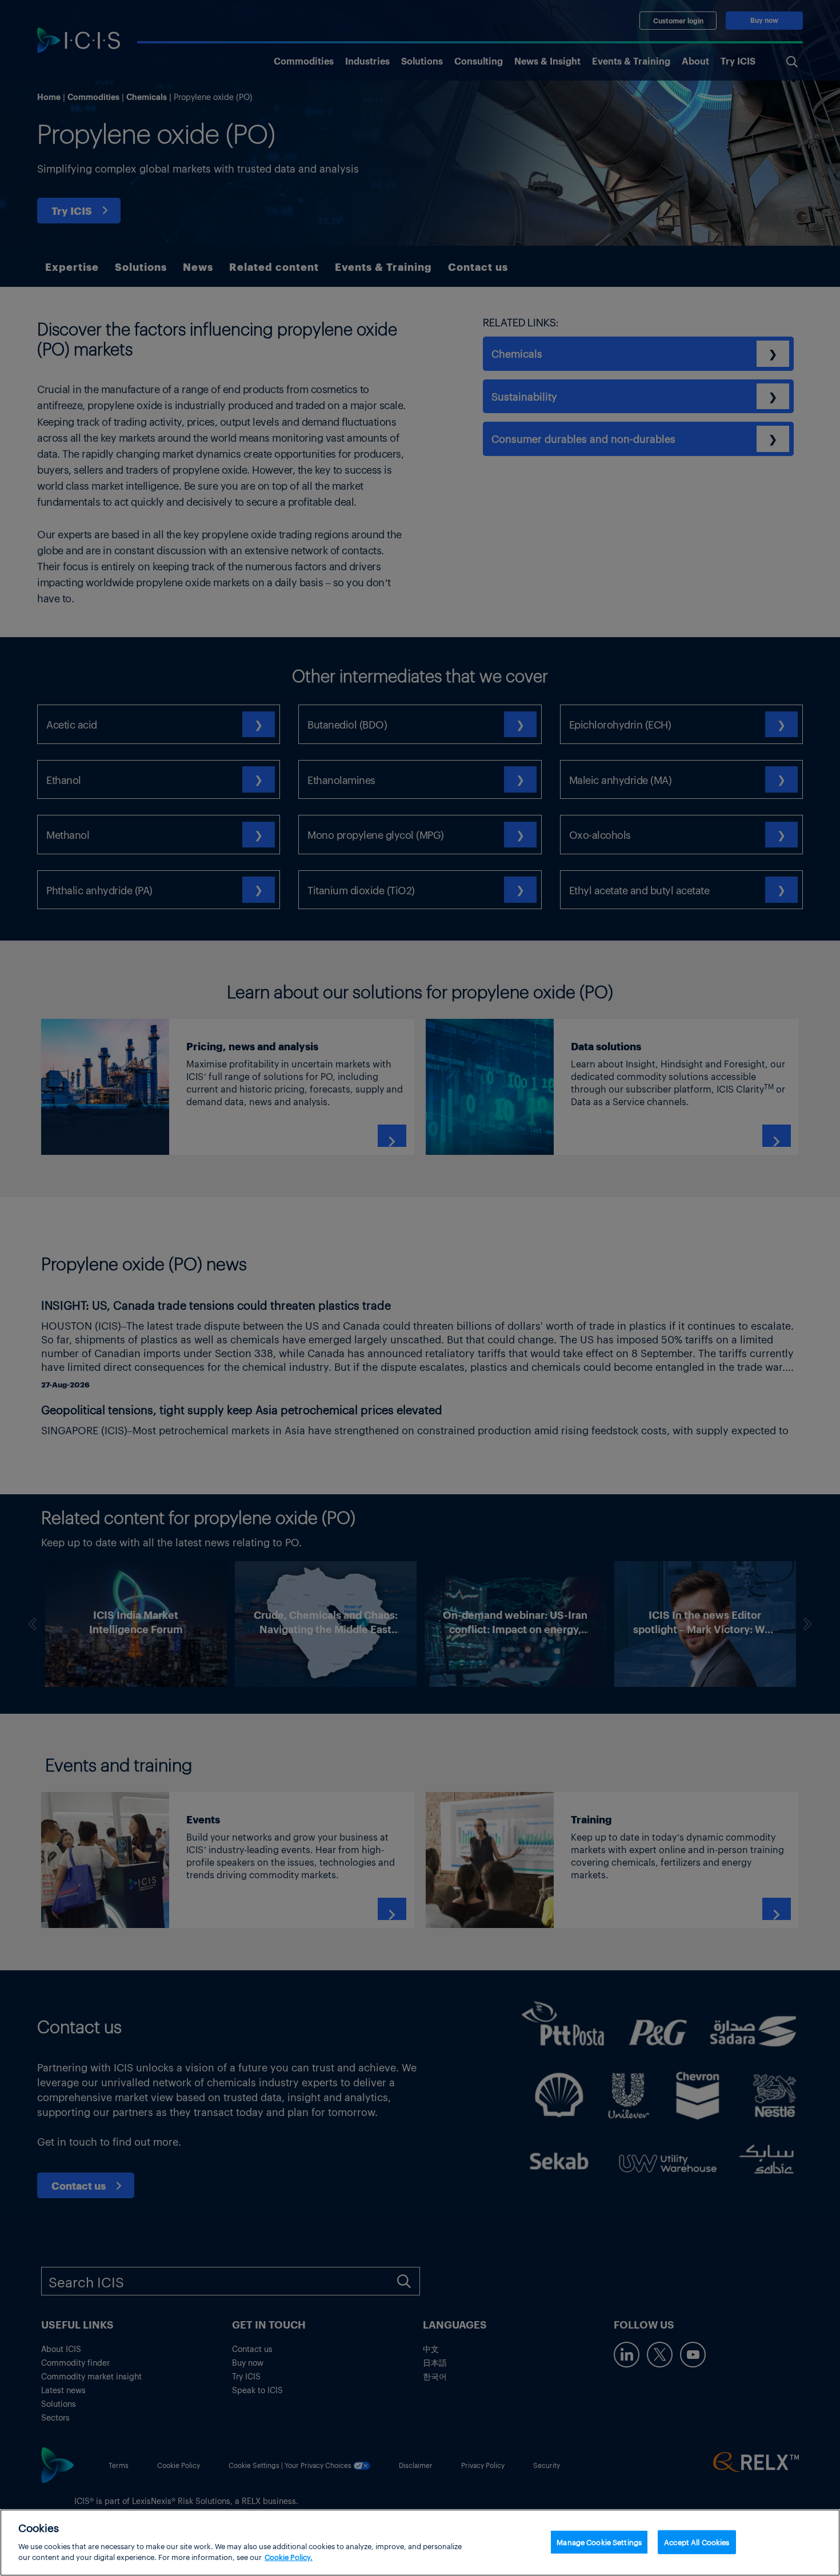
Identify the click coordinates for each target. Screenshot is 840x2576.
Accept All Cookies (697, 2541)
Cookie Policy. (289, 2557)
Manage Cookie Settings (599, 2541)
